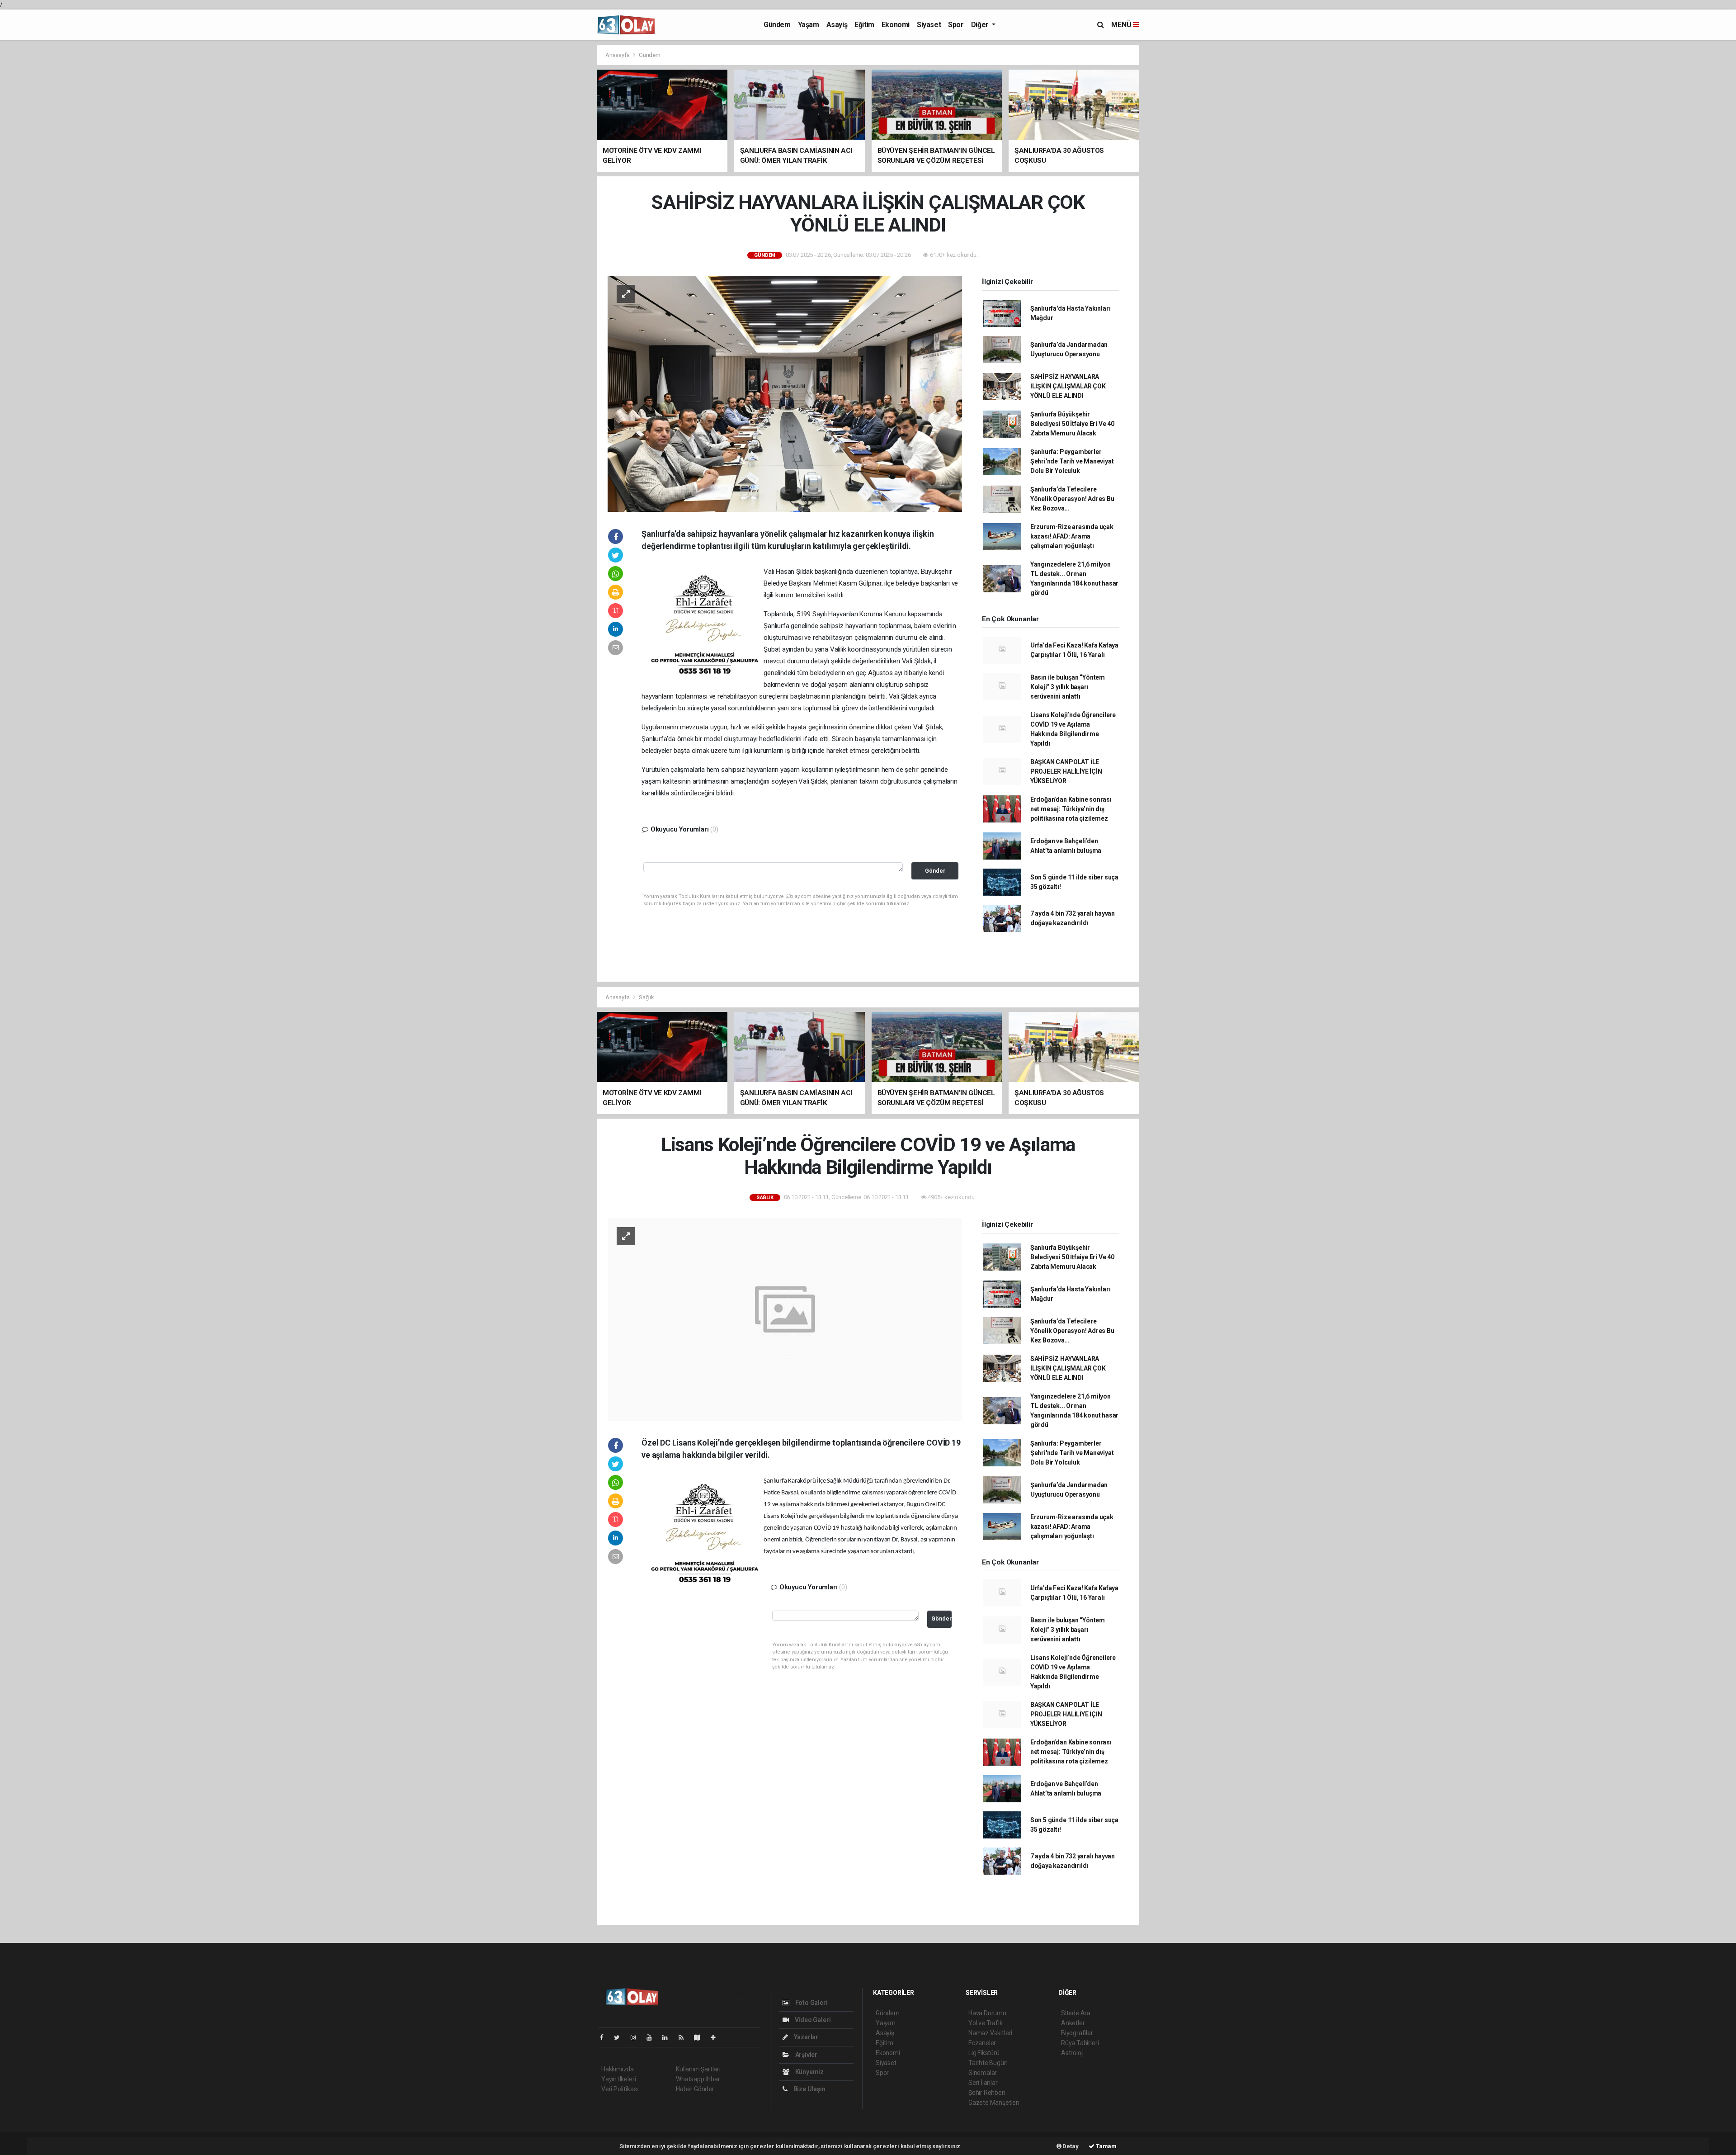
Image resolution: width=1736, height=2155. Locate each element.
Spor (956, 25)
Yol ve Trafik (986, 2023)
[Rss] (685, 2037)
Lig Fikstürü (984, 2053)
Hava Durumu (987, 2013)
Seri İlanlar (983, 2083)
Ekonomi (896, 25)
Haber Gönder (695, 2089)
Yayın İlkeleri (618, 2079)
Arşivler (806, 2055)
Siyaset (929, 25)
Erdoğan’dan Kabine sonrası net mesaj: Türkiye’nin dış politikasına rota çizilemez (1071, 809)
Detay (1070, 2146)
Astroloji (1072, 2053)
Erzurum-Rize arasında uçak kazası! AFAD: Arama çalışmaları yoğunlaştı (1072, 536)
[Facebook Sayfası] (605, 2037)
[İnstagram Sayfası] (637, 2037)
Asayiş (837, 25)
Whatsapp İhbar (698, 2079)
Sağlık (646, 997)
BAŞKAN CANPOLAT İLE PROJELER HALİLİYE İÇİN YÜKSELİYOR (1066, 771)
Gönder (935, 871)
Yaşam (809, 25)
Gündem (777, 25)
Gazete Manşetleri (994, 2103)
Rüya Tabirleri (1080, 2043)
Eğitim (864, 25)
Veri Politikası (620, 2089)
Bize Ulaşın (809, 2089)
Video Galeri (812, 2020)
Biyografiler (1077, 2033)
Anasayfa (618, 55)
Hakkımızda (618, 2069)
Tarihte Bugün (988, 2063)
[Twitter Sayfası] (620, 2037)
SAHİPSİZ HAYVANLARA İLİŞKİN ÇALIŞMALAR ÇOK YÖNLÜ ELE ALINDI (1068, 386)
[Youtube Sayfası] (653, 2037)
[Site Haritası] (701, 2037)
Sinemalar (983, 2073)
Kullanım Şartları (698, 2069)
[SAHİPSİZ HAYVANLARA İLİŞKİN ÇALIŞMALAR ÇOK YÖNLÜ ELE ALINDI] (785, 393)
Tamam (1106, 2146)
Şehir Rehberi (987, 2093)
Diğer (981, 25)
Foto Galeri (811, 2003)
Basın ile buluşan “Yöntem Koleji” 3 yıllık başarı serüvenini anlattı (1068, 687)
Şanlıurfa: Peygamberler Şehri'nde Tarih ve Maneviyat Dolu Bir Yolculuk (1072, 461)
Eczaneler (982, 2043)
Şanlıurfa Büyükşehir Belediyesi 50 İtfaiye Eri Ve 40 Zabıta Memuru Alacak (1072, 424)
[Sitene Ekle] (717, 2037)
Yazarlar (805, 2037)
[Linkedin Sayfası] (669, 2037)
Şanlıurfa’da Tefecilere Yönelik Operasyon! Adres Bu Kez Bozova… (1072, 499)
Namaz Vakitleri (990, 2033)
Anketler (1073, 2023)
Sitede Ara (1076, 2013)
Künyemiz (809, 2072)
